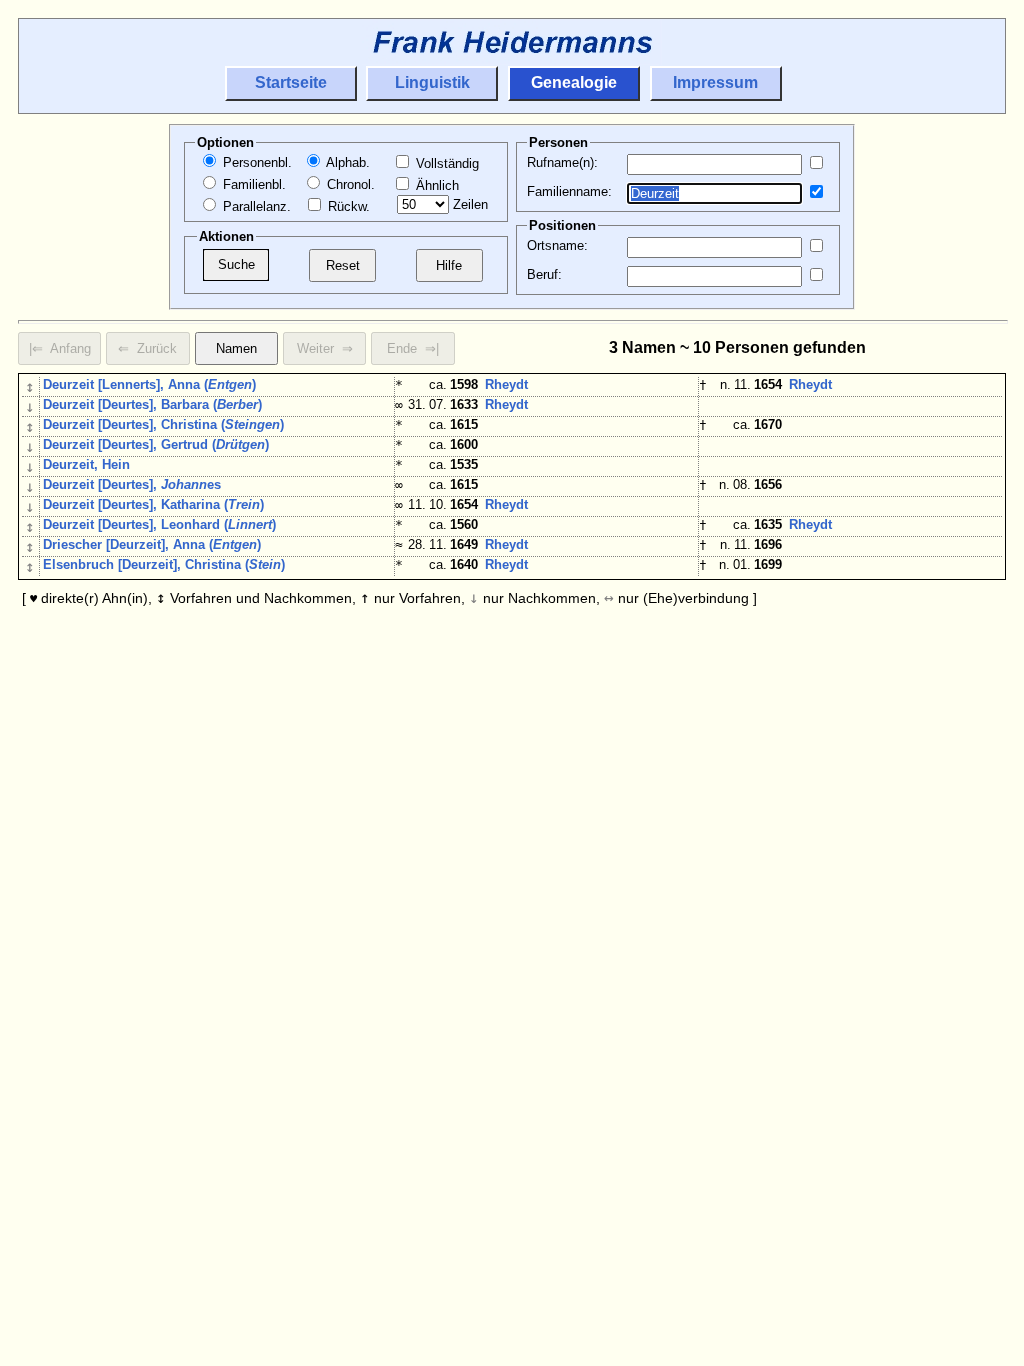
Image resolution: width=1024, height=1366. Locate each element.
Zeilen (468, 204)
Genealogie (574, 82)
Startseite (291, 82)
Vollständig (445, 163)
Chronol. (349, 184)
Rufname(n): (562, 162)
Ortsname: (557, 245)
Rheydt (506, 384)
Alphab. (346, 162)
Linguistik (432, 82)
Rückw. (347, 206)
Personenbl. (255, 162)
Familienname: (569, 191)
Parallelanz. (255, 206)
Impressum (715, 82)
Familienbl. (252, 184)
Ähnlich (435, 185)
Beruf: (544, 274)
